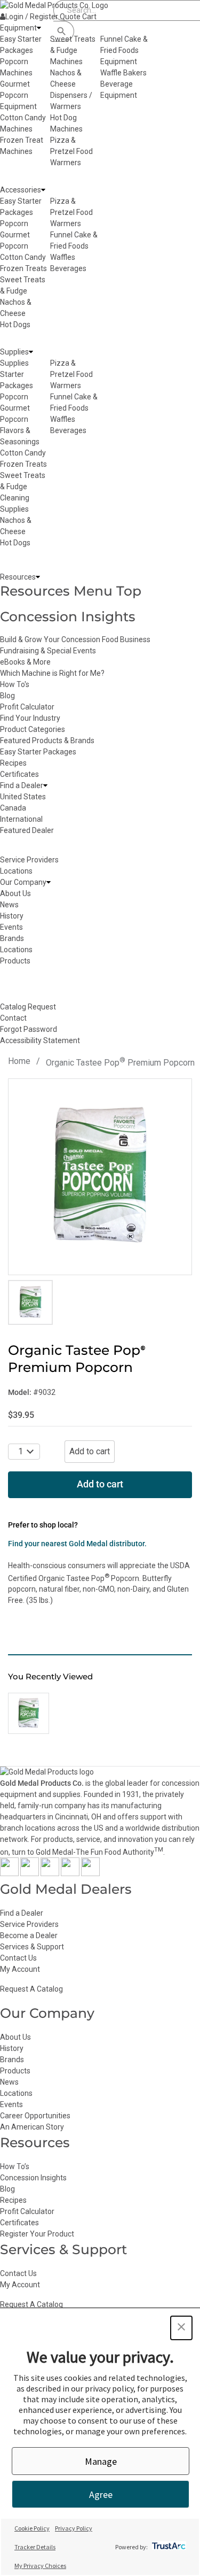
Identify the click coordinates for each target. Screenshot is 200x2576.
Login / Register (32, 17)
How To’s (15, 2166)
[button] (181, 2328)
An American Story (32, 2127)
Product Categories (33, 729)
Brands (12, 2060)
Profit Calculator (27, 707)
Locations (16, 2093)
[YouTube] (70, 1873)
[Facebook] (9, 1873)
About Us (15, 2037)
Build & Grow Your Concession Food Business (75, 639)
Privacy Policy (74, 2528)
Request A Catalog (31, 1989)
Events (11, 2104)
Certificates (19, 774)
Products (15, 2071)
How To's (15, 684)
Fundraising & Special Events (48, 651)
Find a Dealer (22, 1913)
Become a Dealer (29, 1935)
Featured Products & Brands (47, 741)
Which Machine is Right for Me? (52, 673)
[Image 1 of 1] (30, 1302)
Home (19, 1061)
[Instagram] (50, 1873)
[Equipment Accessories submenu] (43, 190)
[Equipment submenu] (39, 28)
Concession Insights (68, 616)
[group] (100, 1177)
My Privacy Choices (40, 2566)
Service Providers (29, 1924)
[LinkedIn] (90, 1873)
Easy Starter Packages (38, 752)
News (9, 2082)
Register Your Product (37, 2234)
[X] (30, 1873)
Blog (7, 696)
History (12, 2048)
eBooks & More (25, 662)
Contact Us (18, 1958)
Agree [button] (101, 2494)
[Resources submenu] (38, 577)
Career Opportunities (35, 2116)
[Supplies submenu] (31, 352)
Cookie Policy (32, 2528)
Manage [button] (101, 2461)
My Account (20, 1969)
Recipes (13, 763)
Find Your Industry (30, 718)
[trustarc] (168, 2547)
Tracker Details (35, 2547)
